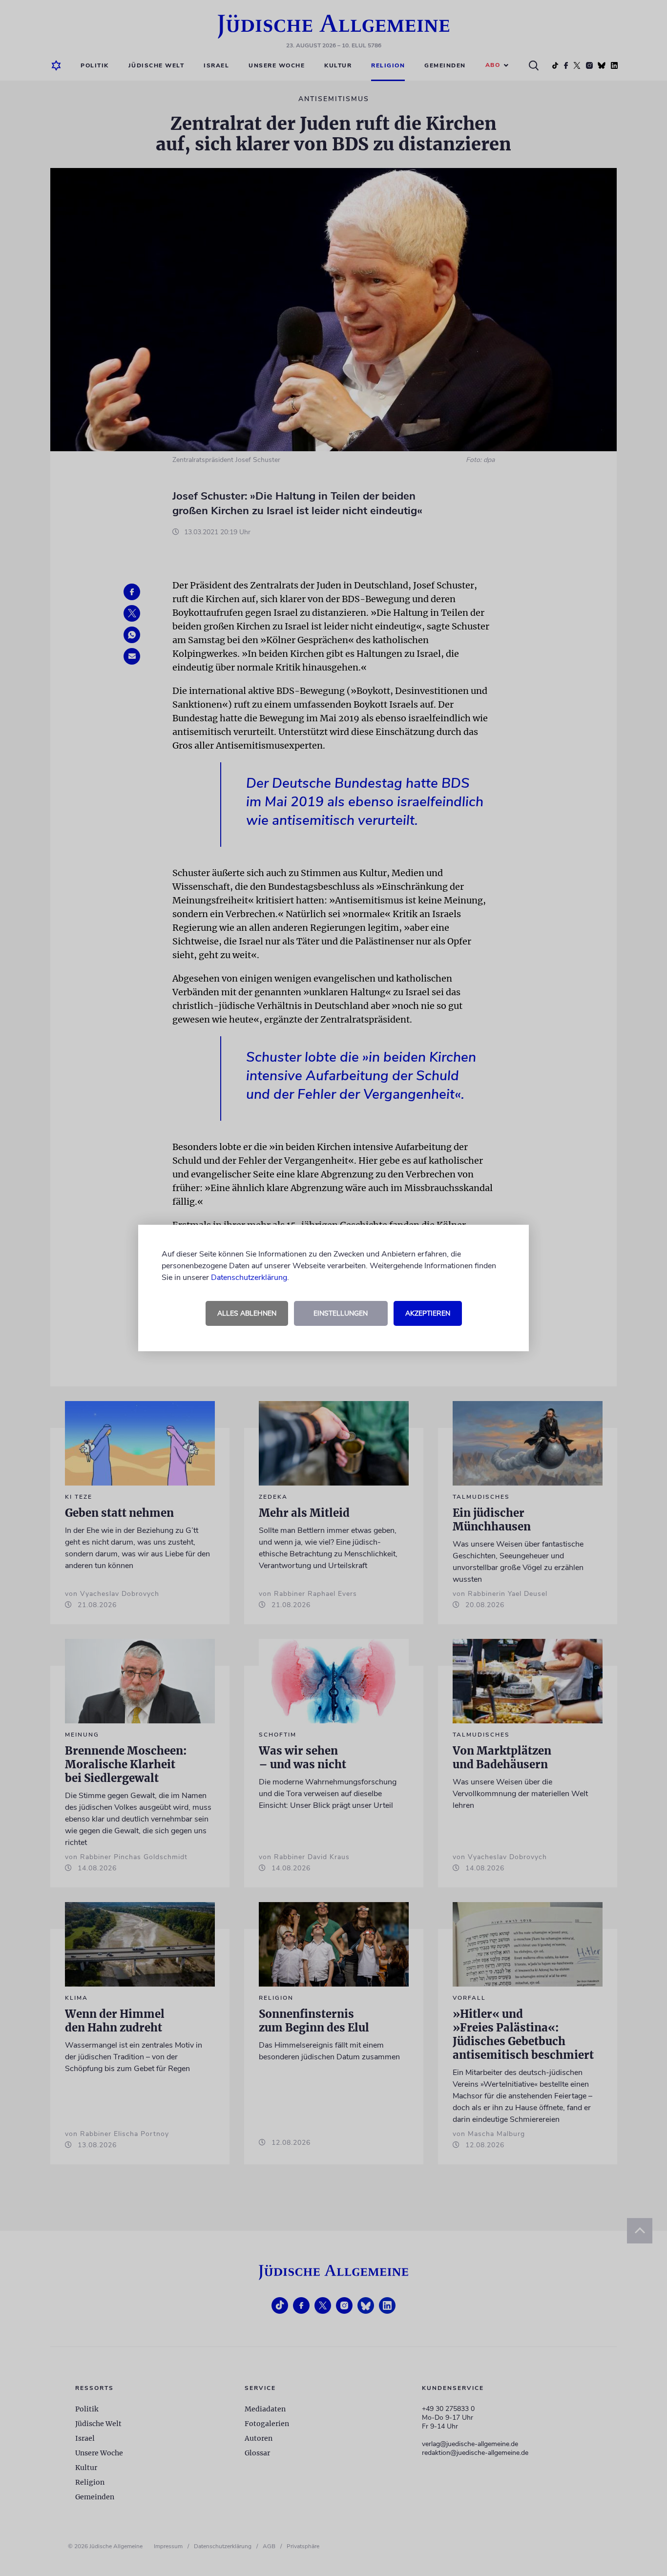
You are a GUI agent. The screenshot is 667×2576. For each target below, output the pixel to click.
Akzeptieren (428, 1313)
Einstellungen (341, 1313)
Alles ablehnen (247, 1313)
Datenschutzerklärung (249, 1278)
